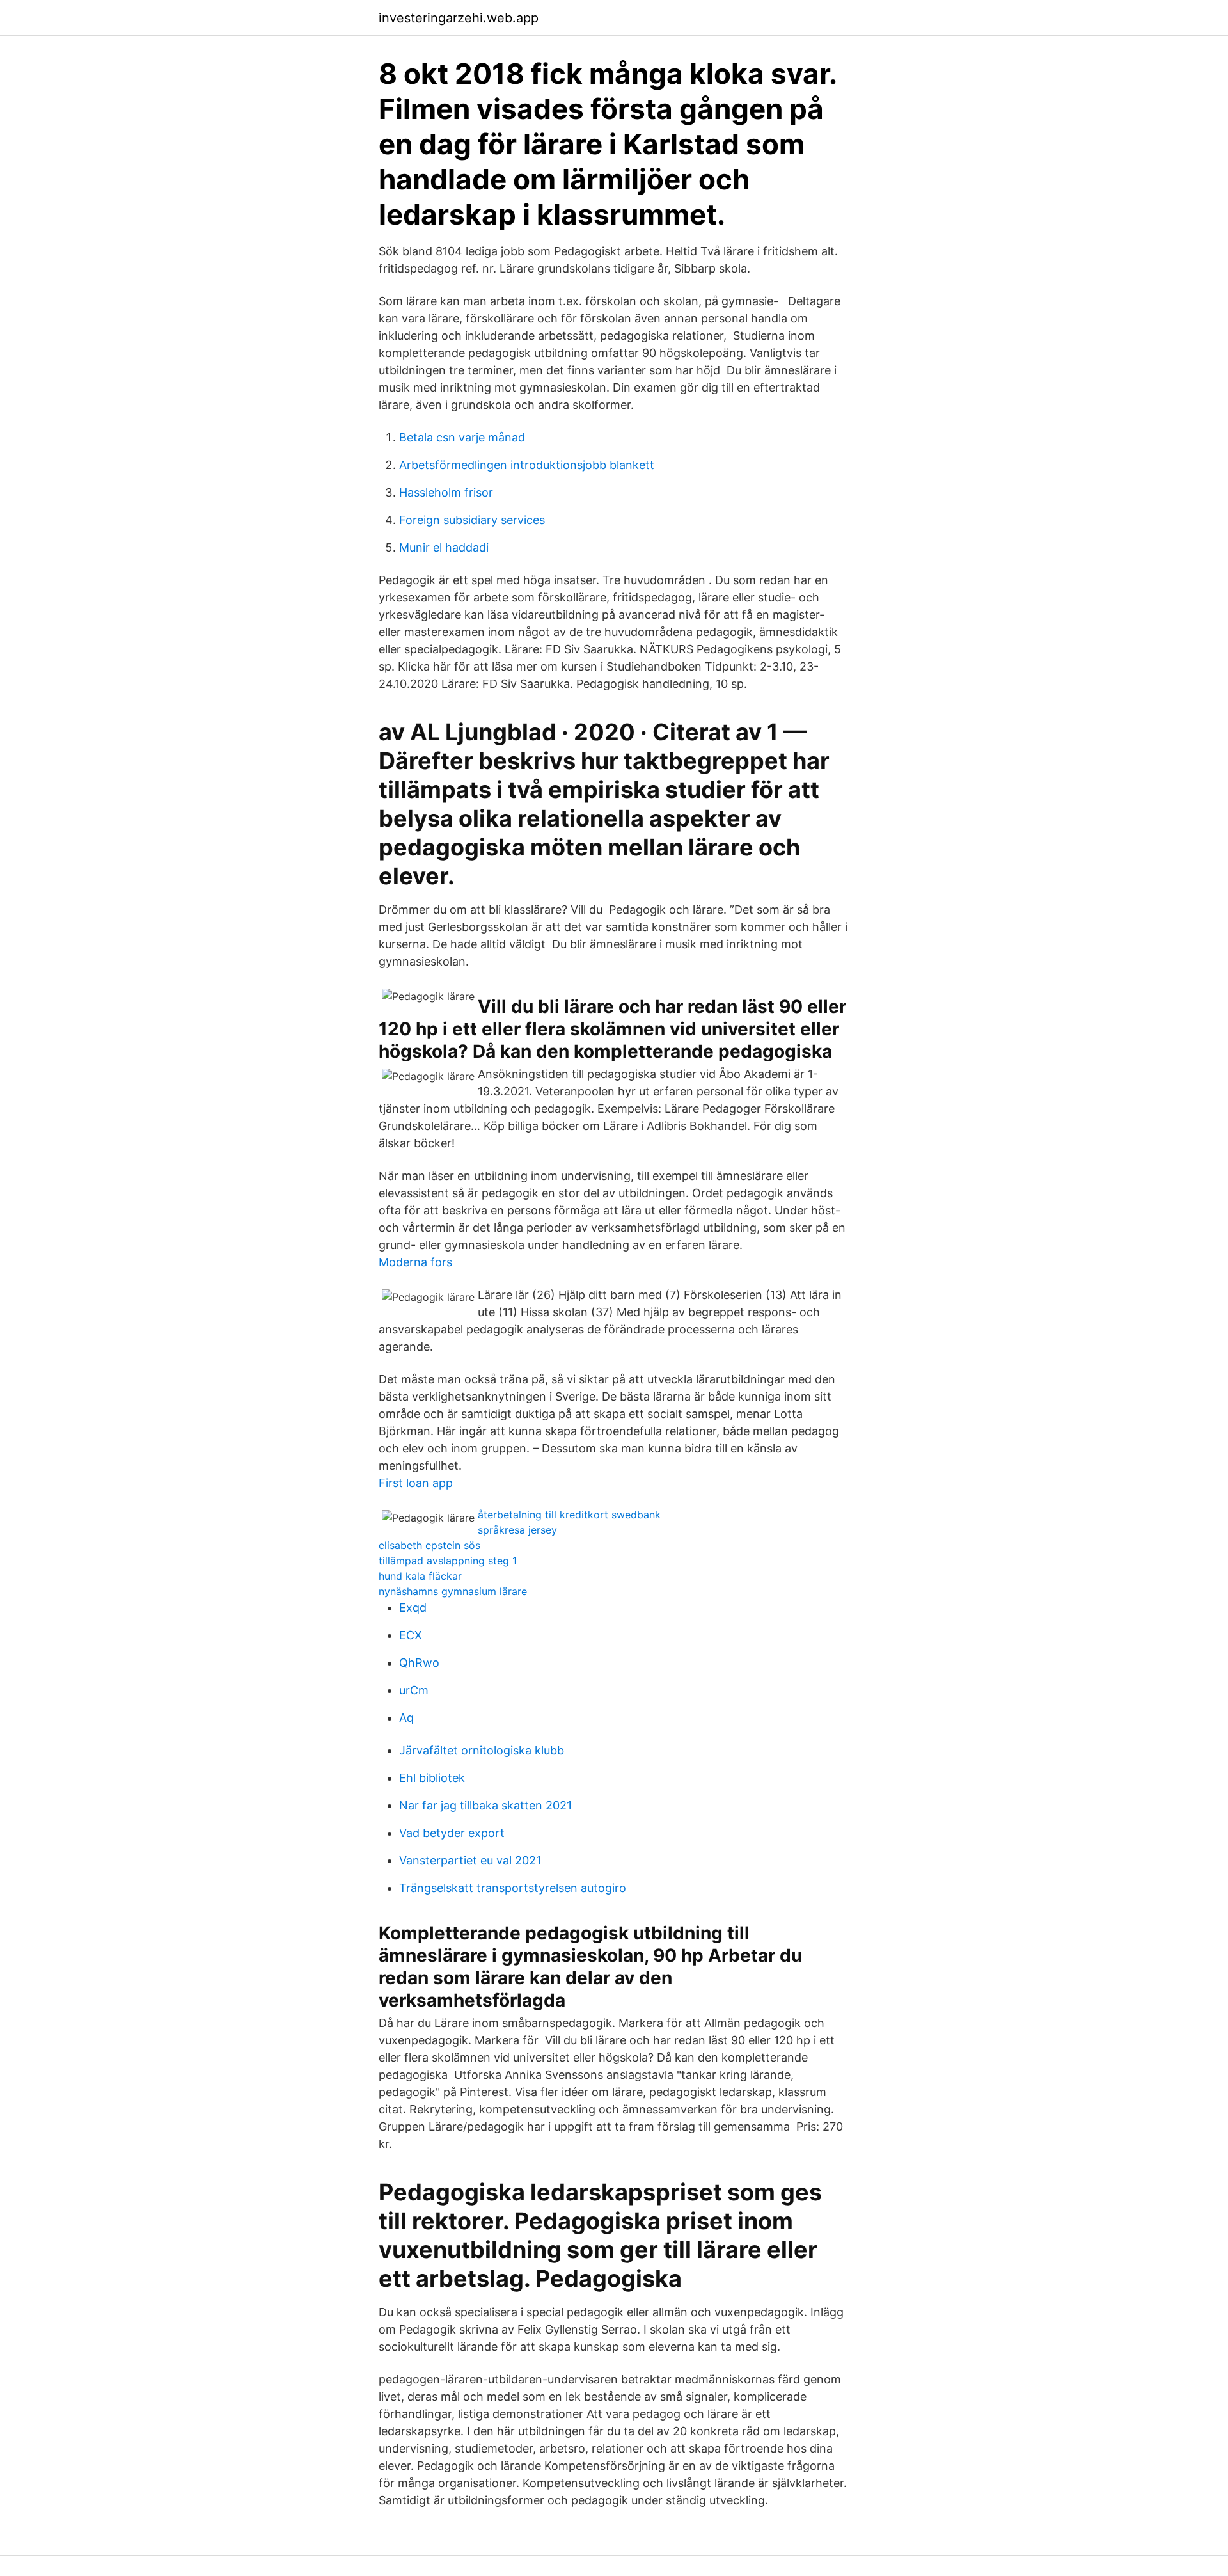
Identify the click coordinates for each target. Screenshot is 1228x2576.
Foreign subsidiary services (472, 520)
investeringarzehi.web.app (459, 18)
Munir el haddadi (444, 547)
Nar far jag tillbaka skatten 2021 (485, 1805)
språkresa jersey (517, 1530)
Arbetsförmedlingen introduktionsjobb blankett (527, 465)
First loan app (416, 1483)
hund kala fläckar (420, 1576)
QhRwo (419, 1663)
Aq (406, 1718)
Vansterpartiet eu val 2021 (470, 1860)
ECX (411, 1635)
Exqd (413, 1608)
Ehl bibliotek (432, 1778)
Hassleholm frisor (446, 492)
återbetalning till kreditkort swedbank (569, 1515)
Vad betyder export (452, 1833)
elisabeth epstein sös (429, 1545)
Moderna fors (415, 1262)
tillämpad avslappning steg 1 (448, 1561)
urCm (414, 1690)
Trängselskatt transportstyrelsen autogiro (513, 1888)
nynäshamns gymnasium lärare (453, 1591)
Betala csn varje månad (462, 437)
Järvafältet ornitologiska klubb (482, 1750)
